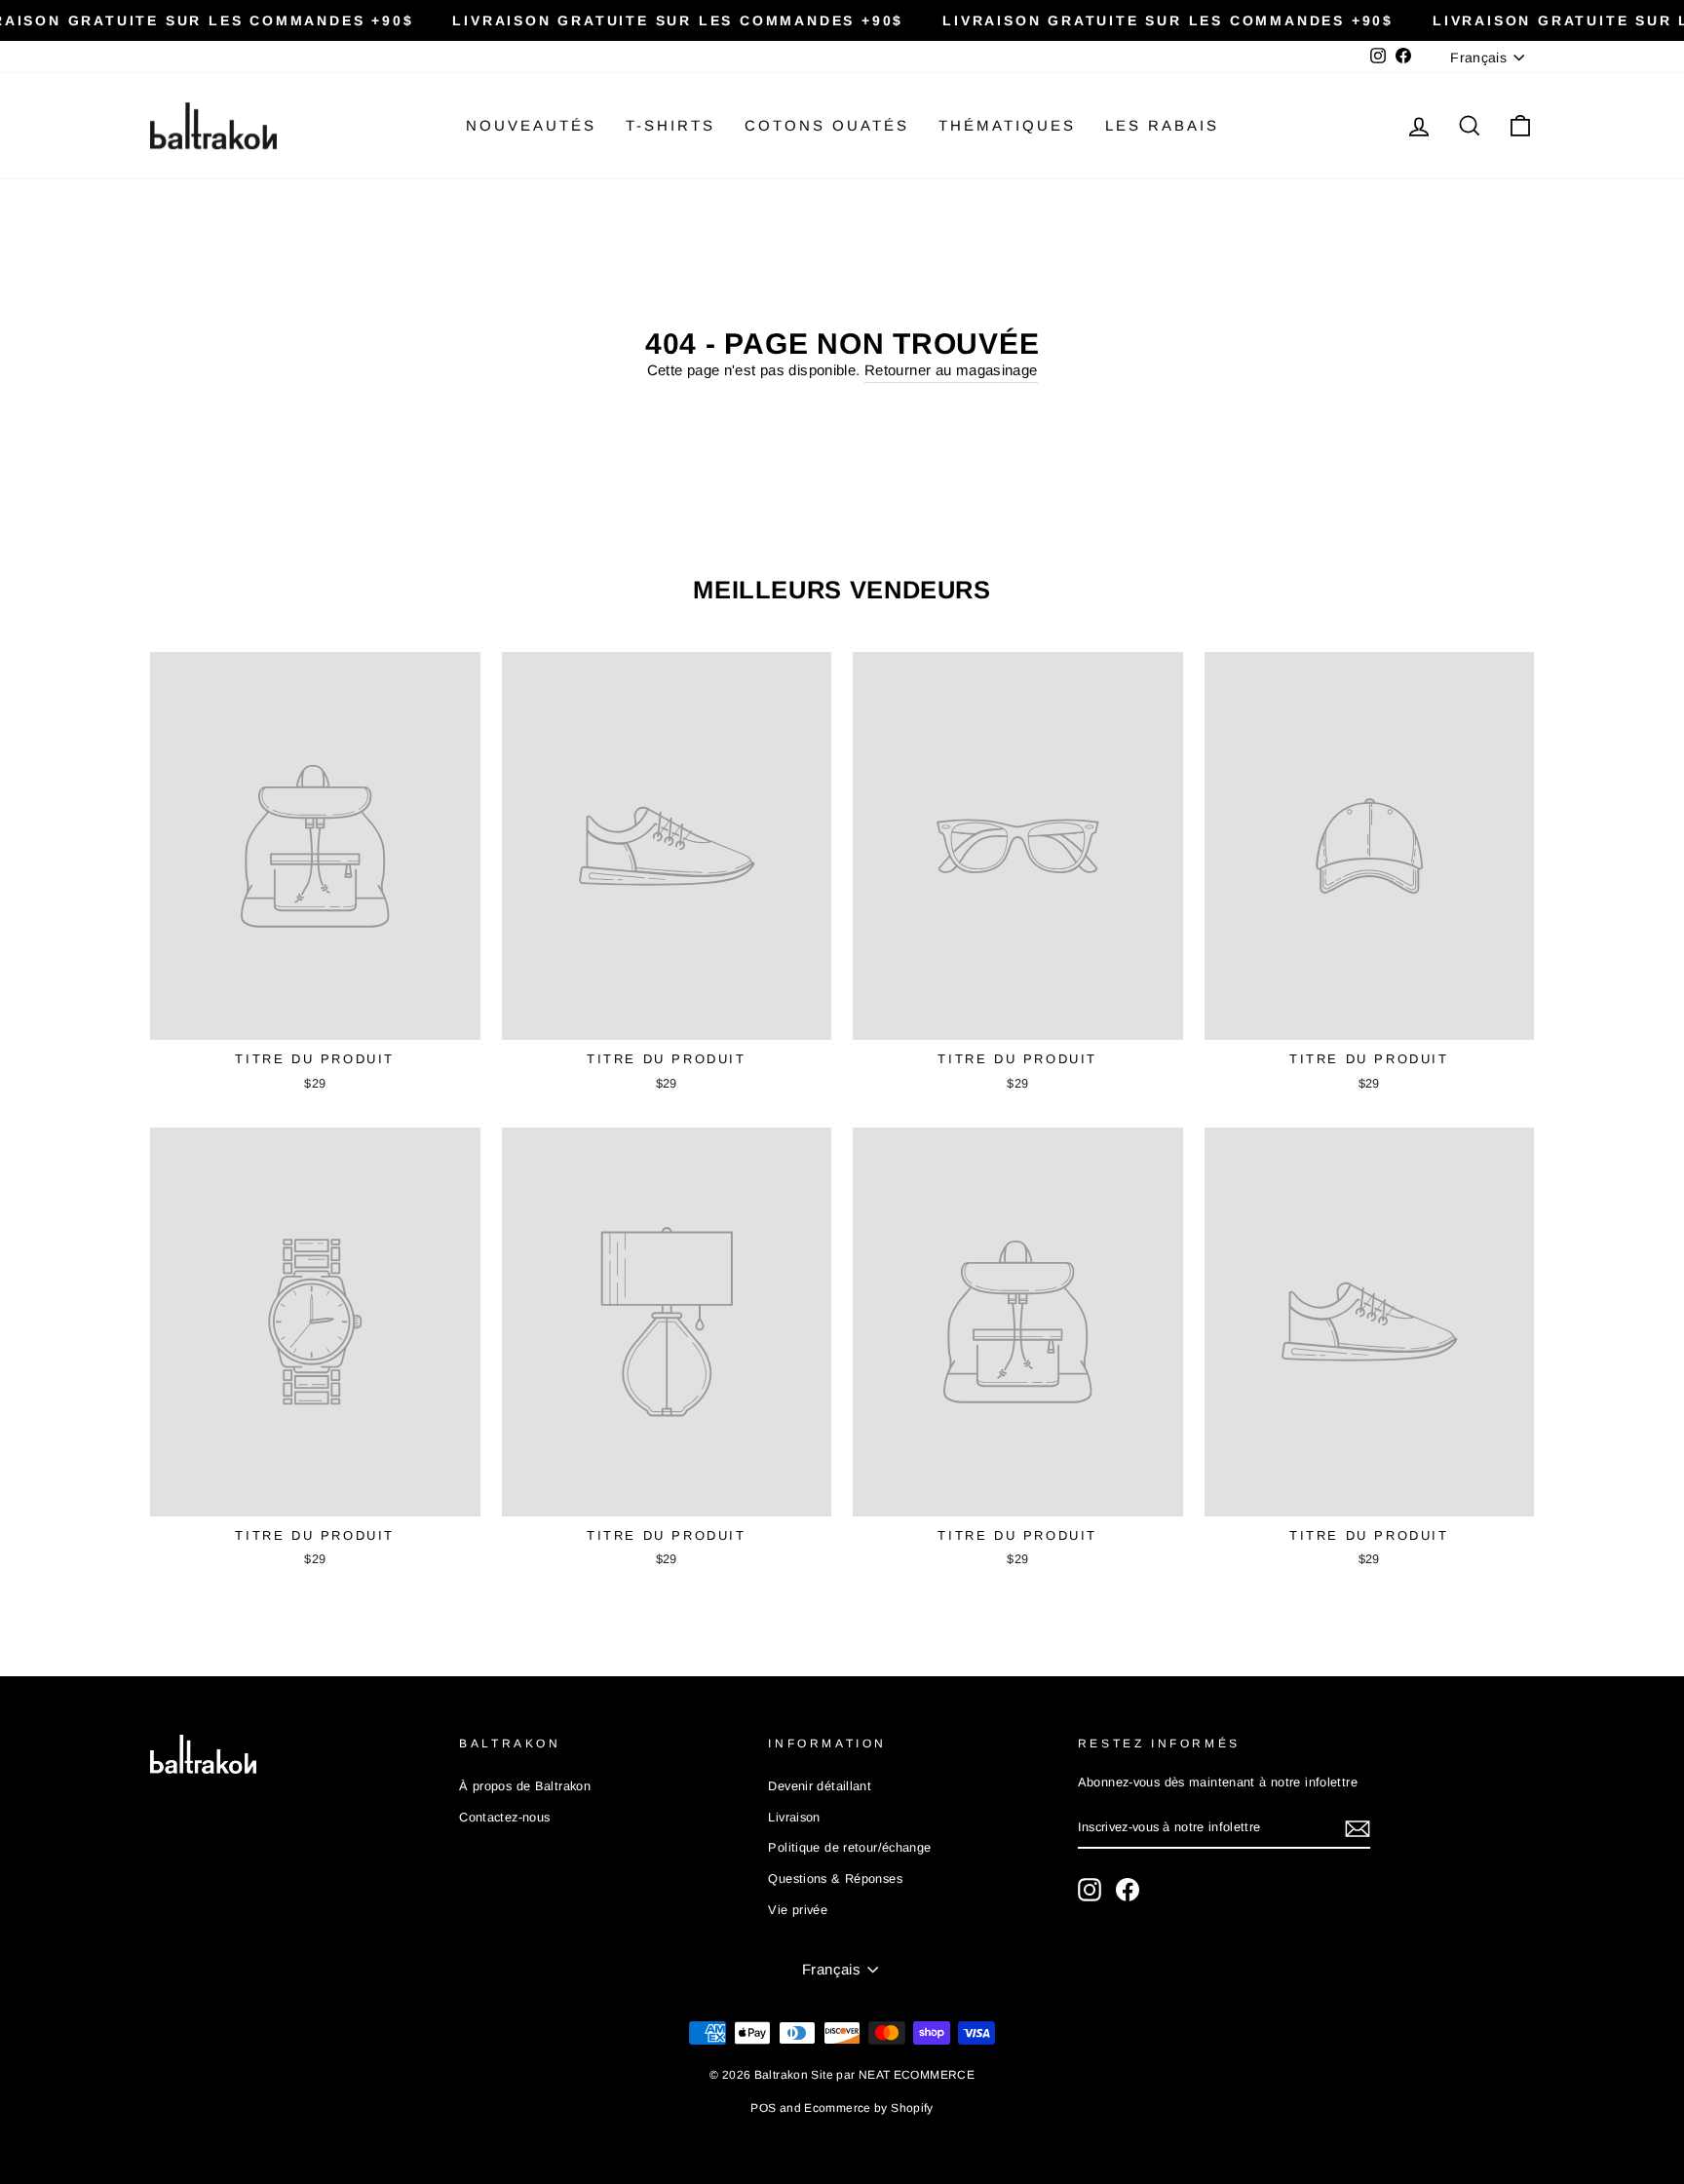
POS (763, 2108)
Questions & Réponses (835, 1878)
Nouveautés (531, 125)
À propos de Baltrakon (525, 1786)
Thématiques (1007, 125)
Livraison (794, 1817)
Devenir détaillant (820, 1786)
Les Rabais (1162, 125)
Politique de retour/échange (849, 1847)
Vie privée (798, 1910)
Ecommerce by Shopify (869, 2108)
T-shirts (670, 125)
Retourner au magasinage (951, 370)
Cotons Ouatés (827, 125)
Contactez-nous (504, 1817)
